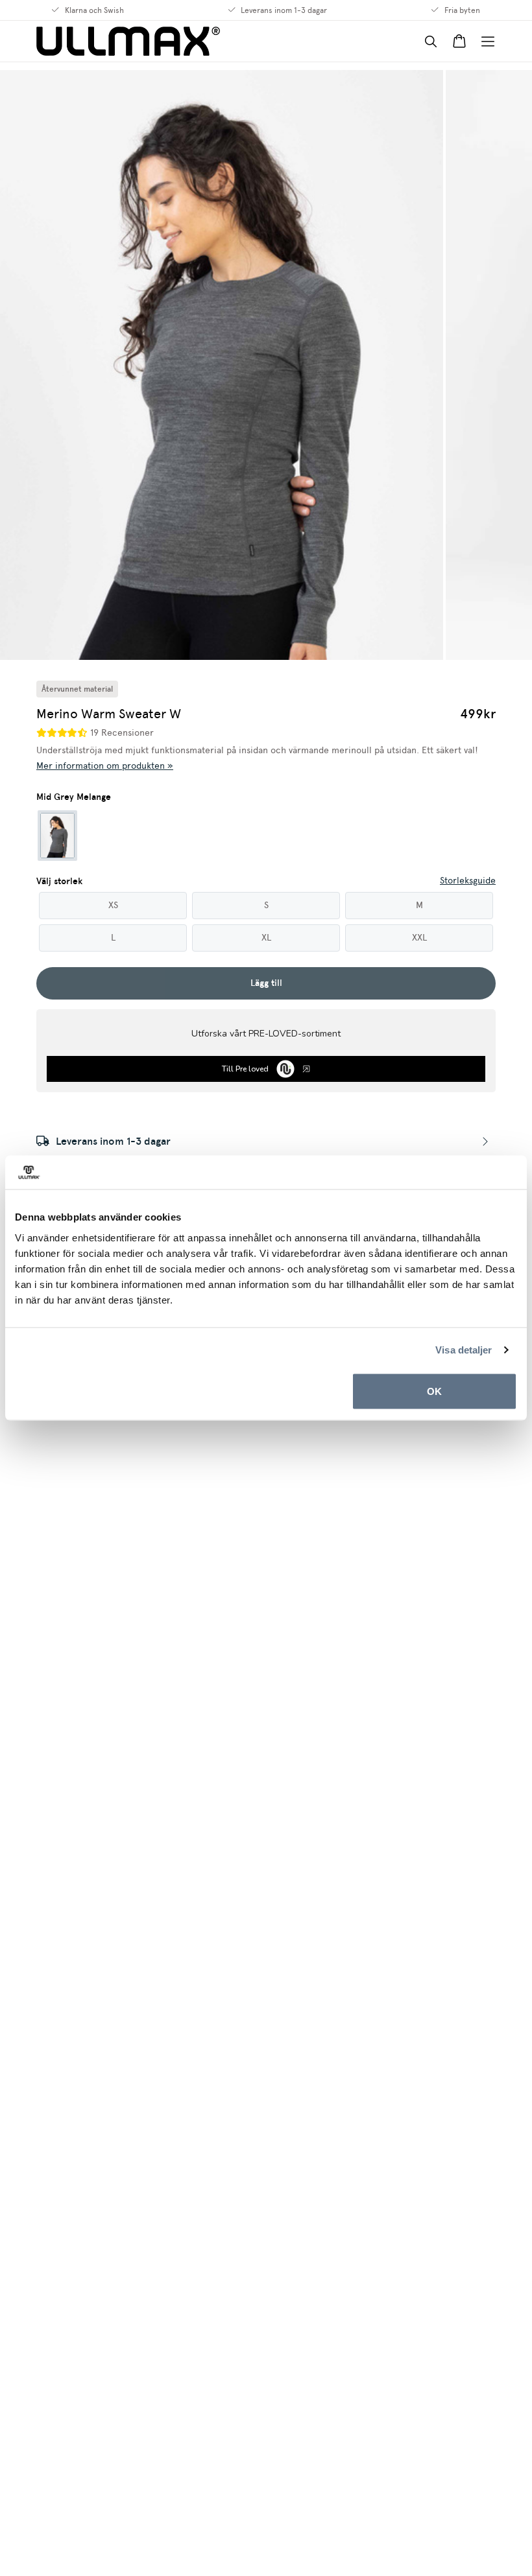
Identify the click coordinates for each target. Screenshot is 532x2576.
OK (434, 1391)
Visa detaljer (464, 1350)
